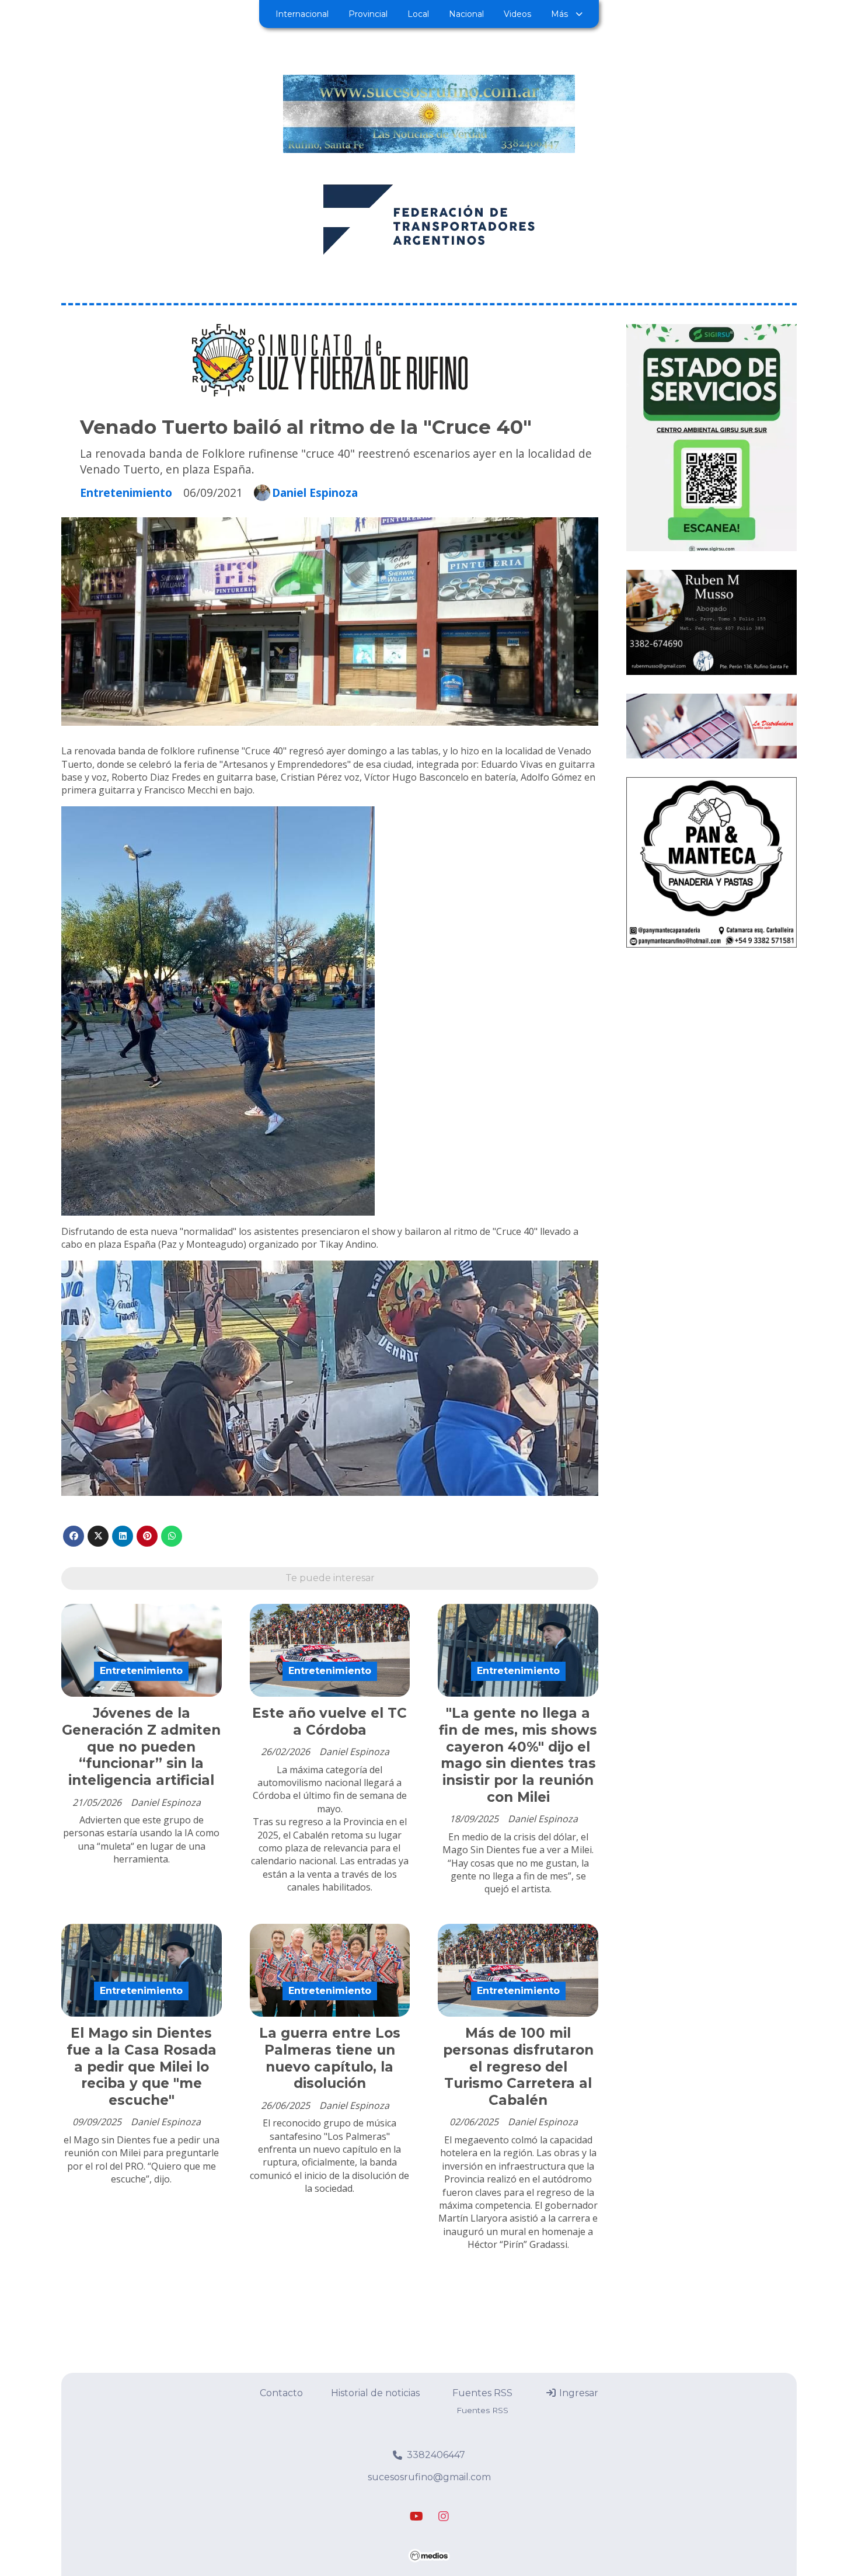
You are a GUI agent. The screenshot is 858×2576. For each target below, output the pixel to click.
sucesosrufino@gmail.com (429, 2477)
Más (559, 14)
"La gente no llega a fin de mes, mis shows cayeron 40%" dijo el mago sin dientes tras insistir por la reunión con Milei (518, 1755)
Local (418, 14)
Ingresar (578, 2393)
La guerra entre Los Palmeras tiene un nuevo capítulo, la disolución (330, 2058)
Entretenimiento (126, 492)
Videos (517, 14)
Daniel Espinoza (315, 493)
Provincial (368, 14)
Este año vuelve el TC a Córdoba (329, 1722)
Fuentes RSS (482, 2393)
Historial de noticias (375, 2393)
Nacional (466, 14)
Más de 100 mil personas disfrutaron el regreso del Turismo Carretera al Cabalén (518, 2067)
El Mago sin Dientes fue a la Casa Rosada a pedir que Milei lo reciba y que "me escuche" (142, 2067)
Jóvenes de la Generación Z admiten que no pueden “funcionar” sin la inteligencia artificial (141, 1747)
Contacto (281, 2393)
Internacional (302, 14)
